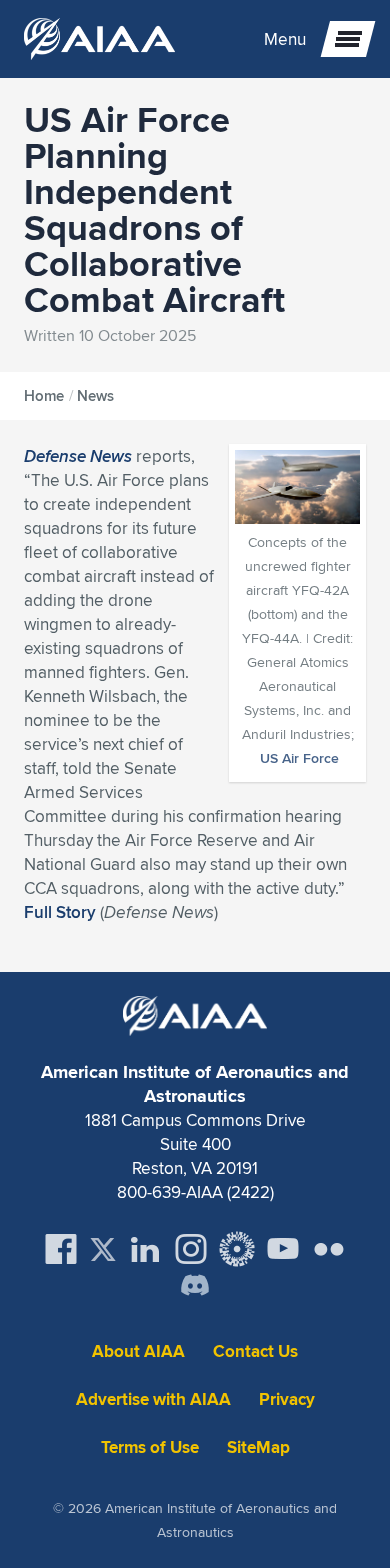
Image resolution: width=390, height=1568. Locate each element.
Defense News (78, 456)
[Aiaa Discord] (195, 1287)
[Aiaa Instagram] (191, 1249)
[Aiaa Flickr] (329, 1249)
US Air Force (299, 758)
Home (44, 396)
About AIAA (138, 1351)
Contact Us (255, 1351)
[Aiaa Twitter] (103, 1249)
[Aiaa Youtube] (283, 1249)
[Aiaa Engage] (237, 1249)
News (95, 396)
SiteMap (258, 1447)
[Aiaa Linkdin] (145, 1249)
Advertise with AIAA (153, 1399)
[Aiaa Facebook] (61, 1249)
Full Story (60, 912)
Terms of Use (150, 1447)
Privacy (287, 1399)
